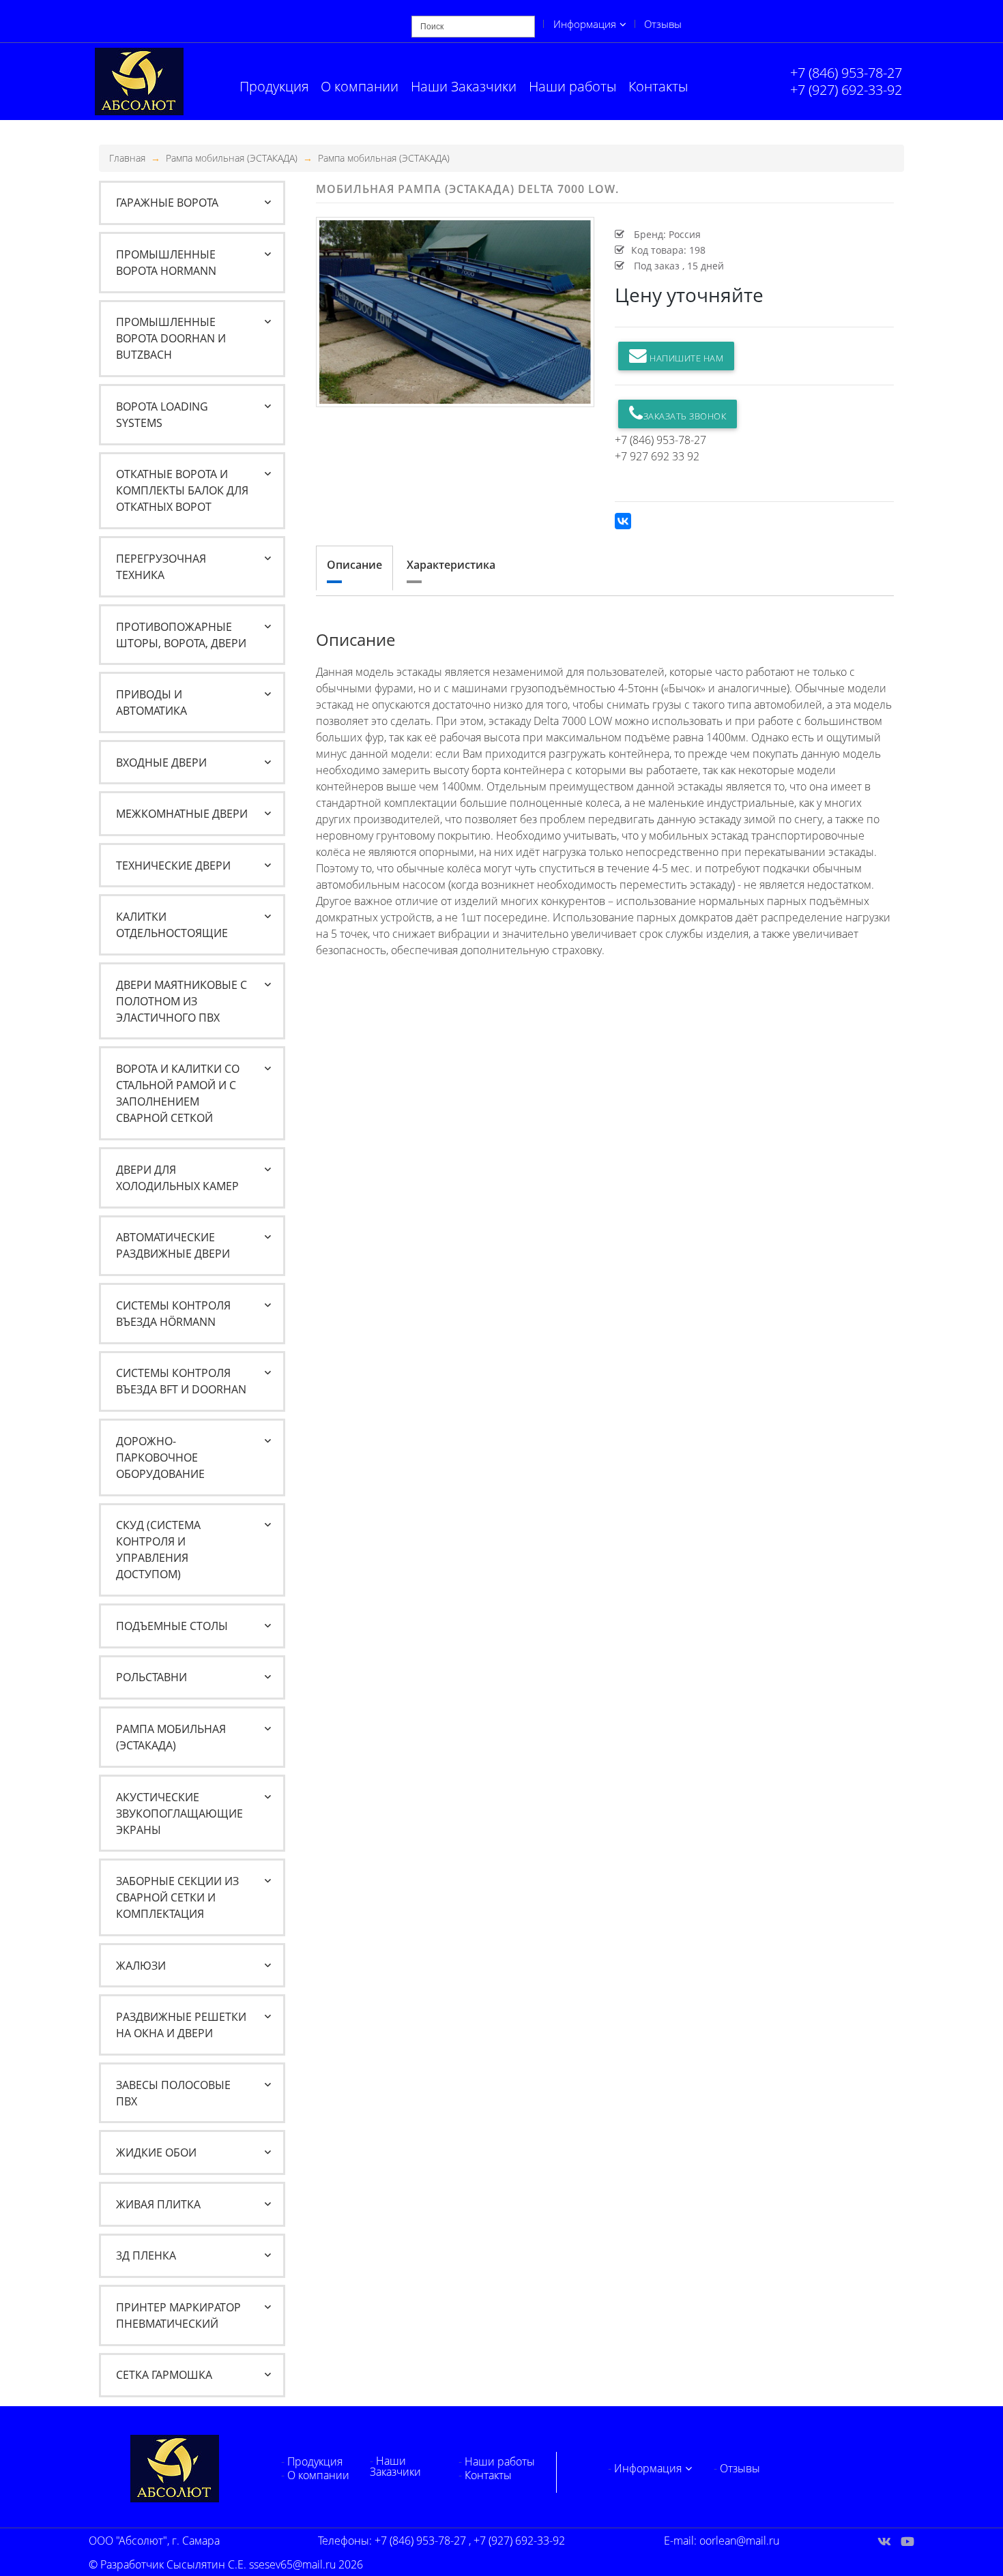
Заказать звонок (685, 416)
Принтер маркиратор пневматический (178, 2315)
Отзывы (663, 24)
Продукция (274, 86)
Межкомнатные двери (182, 814)
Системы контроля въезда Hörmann (173, 1314)
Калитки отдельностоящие (172, 925)
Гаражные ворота (167, 203)
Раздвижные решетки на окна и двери (181, 2025)
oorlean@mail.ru (739, 2541)
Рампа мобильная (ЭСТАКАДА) (232, 158)
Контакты (658, 86)
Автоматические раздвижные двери (173, 1245)
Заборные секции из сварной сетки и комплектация (177, 1897)
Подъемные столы (172, 1626)
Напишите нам (686, 358)
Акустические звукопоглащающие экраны (179, 1813)
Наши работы (572, 86)
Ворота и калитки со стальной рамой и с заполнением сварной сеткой (178, 1093)
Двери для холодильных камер (177, 1178)
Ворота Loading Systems (162, 415)
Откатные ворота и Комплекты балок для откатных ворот (182, 490)
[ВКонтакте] (623, 521)
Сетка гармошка (164, 2375)
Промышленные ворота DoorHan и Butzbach (171, 338)
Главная (127, 158)
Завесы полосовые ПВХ (173, 2093)
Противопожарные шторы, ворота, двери (181, 635)
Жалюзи (141, 1966)
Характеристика (451, 565)
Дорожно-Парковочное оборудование (160, 1457)
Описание (354, 565)
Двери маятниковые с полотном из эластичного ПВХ (181, 1001)
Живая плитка (158, 2204)
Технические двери (173, 865)
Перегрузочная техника (161, 567)
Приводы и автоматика (151, 702)
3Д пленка (146, 2255)
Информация (585, 24)
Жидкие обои (156, 2152)
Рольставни (151, 1677)
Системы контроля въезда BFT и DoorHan (181, 1381)
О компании (360, 86)
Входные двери (161, 763)
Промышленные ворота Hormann (166, 263)
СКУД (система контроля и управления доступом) (158, 1550)
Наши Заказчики (464, 86)
